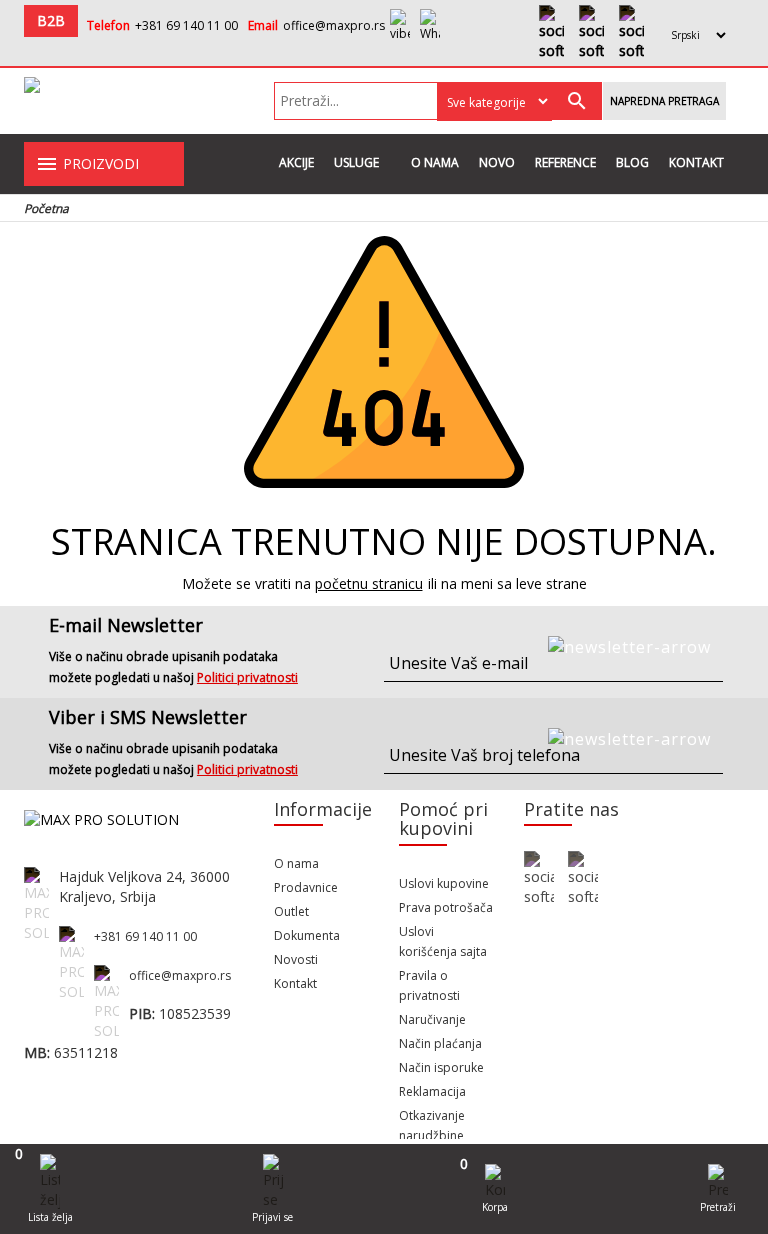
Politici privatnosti (247, 677)
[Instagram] (631, 33)
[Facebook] (551, 33)
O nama (435, 162)
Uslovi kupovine (444, 883)
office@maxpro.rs (334, 25)
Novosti (296, 959)
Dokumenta (307, 935)
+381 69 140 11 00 (186, 25)
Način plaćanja (440, 1043)
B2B (51, 20)
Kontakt (696, 162)
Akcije (296, 162)
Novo (497, 162)
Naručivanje (432, 1019)
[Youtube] (591, 33)
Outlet (291, 911)
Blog (632, 162)
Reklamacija (432, 1091)
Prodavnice (306, 887)
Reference (565, 162)
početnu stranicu (369, 583)
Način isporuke (441, 1067)
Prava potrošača (446, 907)
